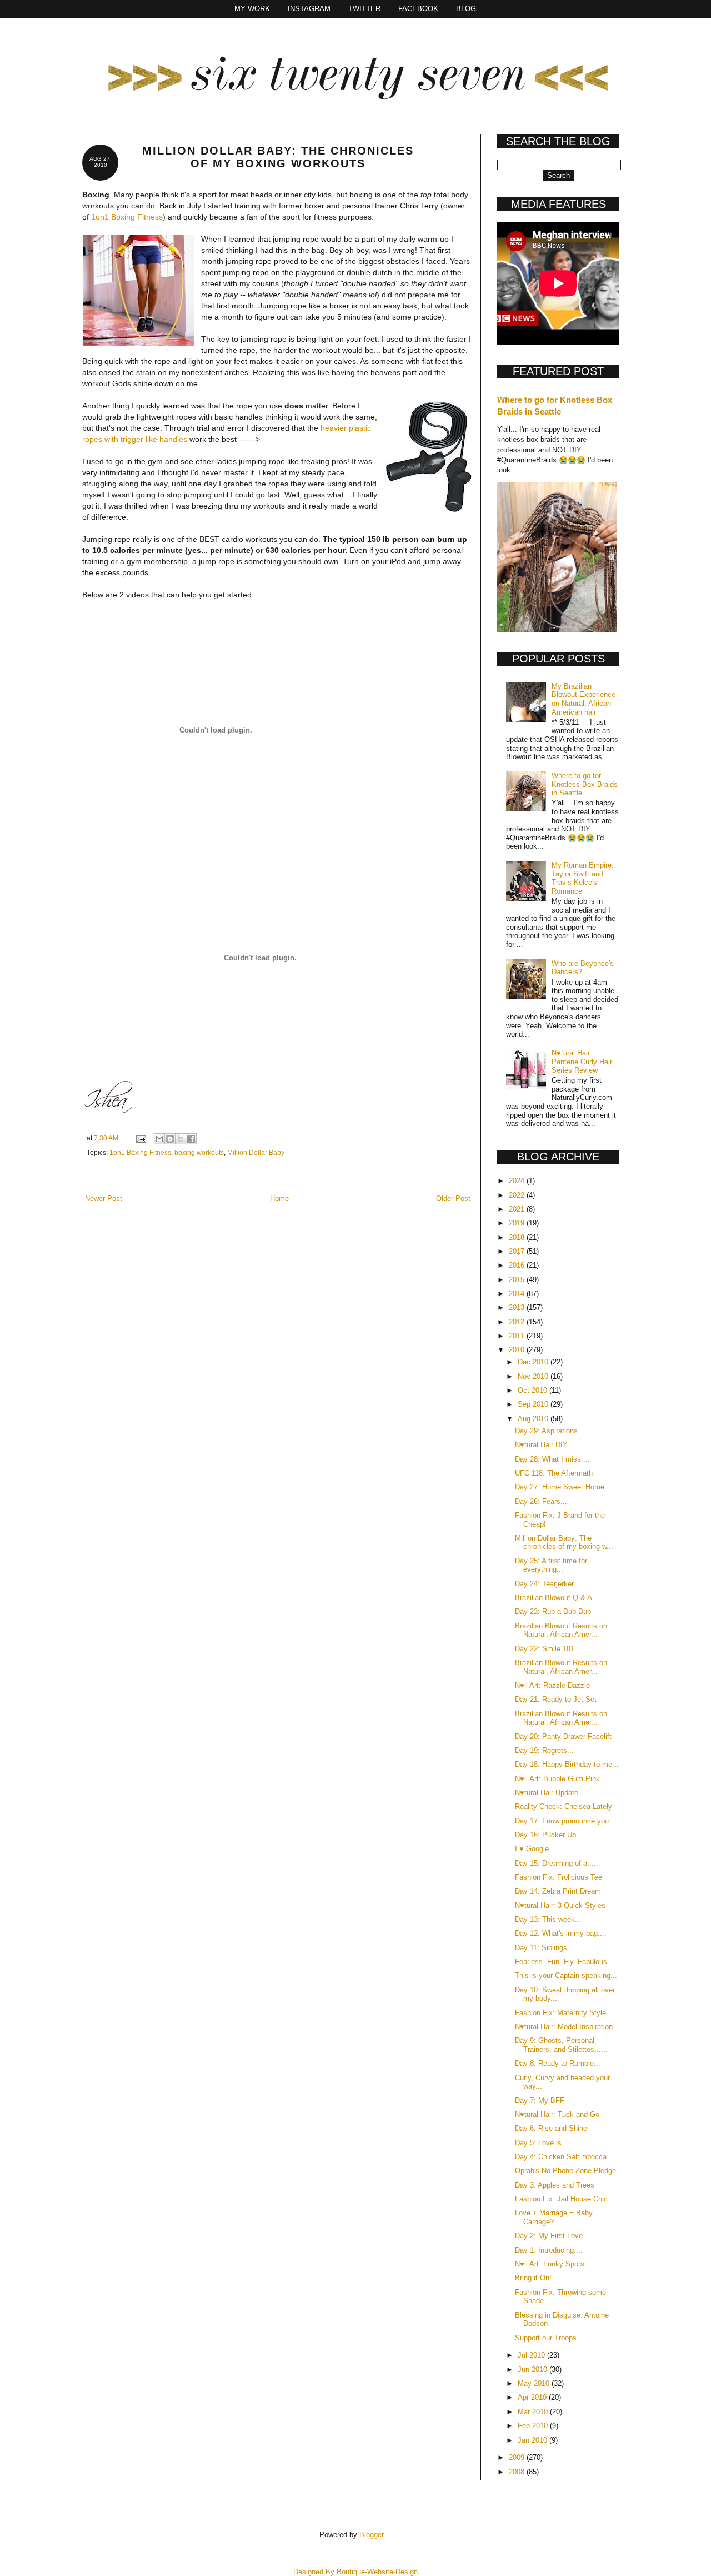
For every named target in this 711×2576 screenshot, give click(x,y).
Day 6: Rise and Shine (551, 2128)
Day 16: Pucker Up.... (550, 1835)
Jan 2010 (534, 2440)
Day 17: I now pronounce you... (565, 1821)
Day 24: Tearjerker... (547, 1584)
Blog (466, 9)
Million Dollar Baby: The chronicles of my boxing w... (564, 1543)
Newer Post (104, 1199)
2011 (518, 1336)
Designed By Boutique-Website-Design (355, 2572)
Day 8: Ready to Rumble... (558, 2063)
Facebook (418, 9)
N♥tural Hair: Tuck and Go (557, 2114)
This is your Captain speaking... (566, 1975)
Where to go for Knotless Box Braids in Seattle (585, 784)
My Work (252, 9)
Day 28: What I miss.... (552, 1459)
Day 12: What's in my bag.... (561, 1933)
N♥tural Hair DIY (541, 1445)
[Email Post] (140, 1138)
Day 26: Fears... (541, 1501)
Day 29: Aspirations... (550, 1431)
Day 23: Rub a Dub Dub (553, 1611)
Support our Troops (546, 2338)
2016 (518, 1265)
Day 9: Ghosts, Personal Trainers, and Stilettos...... (561, 2045)
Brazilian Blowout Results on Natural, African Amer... (561, 1630)
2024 (518, 1181)
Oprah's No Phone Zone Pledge (565, 2171)
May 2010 (535, 2383)
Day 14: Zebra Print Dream (558, 1891)
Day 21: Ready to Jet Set (556, 1699)
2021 (518, 1209)
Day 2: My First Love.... (553, 2236)
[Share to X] (181, 1139)
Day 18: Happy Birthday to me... (567, 1764)
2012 (518, 1322)
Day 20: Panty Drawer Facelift (563, 1737)
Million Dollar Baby (256, 1152)
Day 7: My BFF (540, 2101)
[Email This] (159, 1139)
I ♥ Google (532, 1849)
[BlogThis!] (170, 1139)
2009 (518, 2457)
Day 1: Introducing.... (549, 2250)
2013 (518, 1307)
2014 (518, 1294)
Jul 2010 (532, 2355)
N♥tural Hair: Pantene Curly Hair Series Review (582, 1062)
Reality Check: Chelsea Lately (564, 1807)
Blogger (371, 2535)
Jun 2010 (534, 2370)
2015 (518, 1280)
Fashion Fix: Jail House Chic (561, 2199)
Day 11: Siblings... (544, 1948)
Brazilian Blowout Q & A (554, 1598)
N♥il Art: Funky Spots (550, 2264)
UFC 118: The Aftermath (554, 1473)
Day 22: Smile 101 (545, 1649)
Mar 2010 (534, 2412)
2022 (518, 1195)
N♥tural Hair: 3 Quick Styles (560, 1905)
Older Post (453, 1199)
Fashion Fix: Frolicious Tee (559, 1877)
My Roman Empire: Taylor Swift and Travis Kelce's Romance (583, 878)
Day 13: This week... (548, 1919)
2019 (518, 1223)
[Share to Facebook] (191, 1139)
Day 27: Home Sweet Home (560, 1487)
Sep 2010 (534, 1404)
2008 (518, 2472)
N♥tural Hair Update (547, 1793)
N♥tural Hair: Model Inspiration (564, 2027)
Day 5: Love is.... (543, 2143)
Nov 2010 (534, 1376)
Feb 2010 (534, 2426)
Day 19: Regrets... (544, 1750)
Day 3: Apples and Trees (555, 2185)
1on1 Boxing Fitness (127, 217)
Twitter (364, 9)
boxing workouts (199, 1152)
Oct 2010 (534, 1390)
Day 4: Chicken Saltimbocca (561, 2157)
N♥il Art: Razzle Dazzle (552, 1685)
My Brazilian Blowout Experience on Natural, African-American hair (584, 699)
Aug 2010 (534, 1419)
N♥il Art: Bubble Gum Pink (557, 1779)
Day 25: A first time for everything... (551, 1565)
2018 (518, 1237)
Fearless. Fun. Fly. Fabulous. (562, 1962)
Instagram (309, 9)
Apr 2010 (533, 2397)
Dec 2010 (534, 1362)
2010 (518, 1350)
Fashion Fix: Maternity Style (560, 2013)
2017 (518, 1251)
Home (279, 1199)
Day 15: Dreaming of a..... (557, 1863)
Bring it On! (533, 2278)
